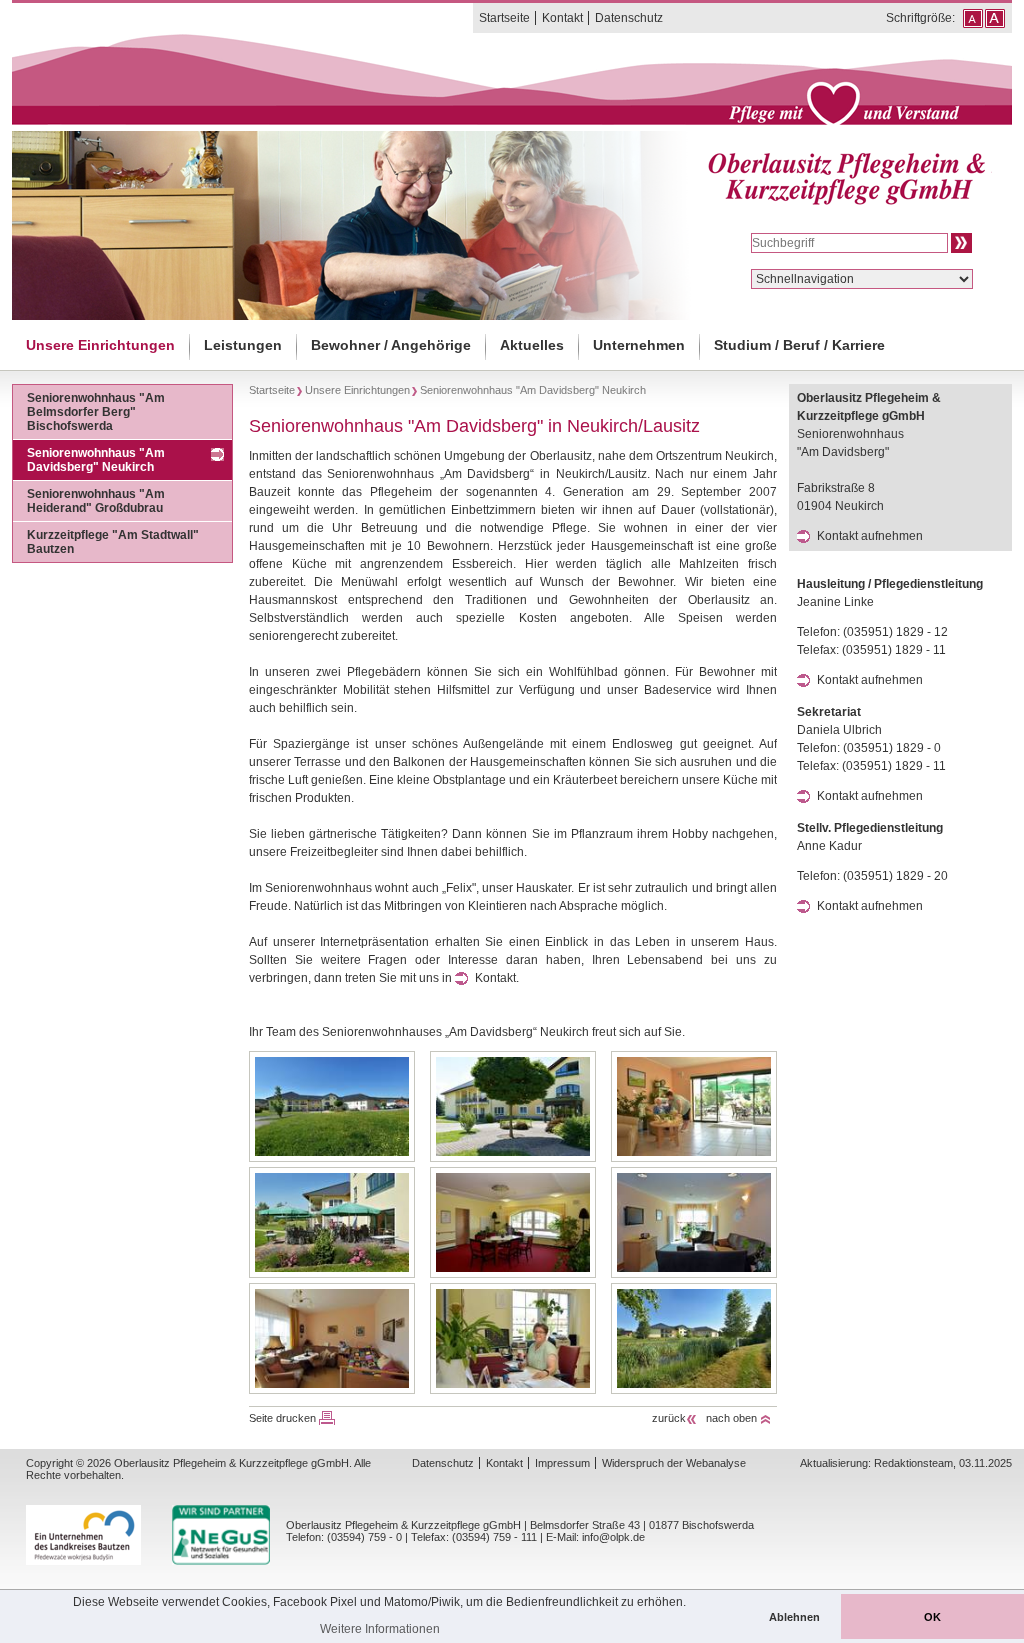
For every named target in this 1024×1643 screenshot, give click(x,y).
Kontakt (562, 18)
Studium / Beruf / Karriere (799, 345)
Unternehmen (639, 345)
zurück (669, 1418)
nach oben (731, 1418)
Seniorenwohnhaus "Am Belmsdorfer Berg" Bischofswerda (96, 412)
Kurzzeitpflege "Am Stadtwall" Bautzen (113, 542)
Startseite (504, 18)
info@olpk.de (613, 1537)
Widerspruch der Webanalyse (674, 1463)
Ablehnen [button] (794, 1617)
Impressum (562, 1463)
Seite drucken (282, 1418)
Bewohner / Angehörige (391, 345)
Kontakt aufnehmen (870, 536)
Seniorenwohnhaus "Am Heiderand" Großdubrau (96, 501)
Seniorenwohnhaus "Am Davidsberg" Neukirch (96, 460)
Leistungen (243, 345)
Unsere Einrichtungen (100, 345)
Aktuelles (532, 345)
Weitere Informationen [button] (380, 1629)
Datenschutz (629, 18)
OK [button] (932, 1617)
